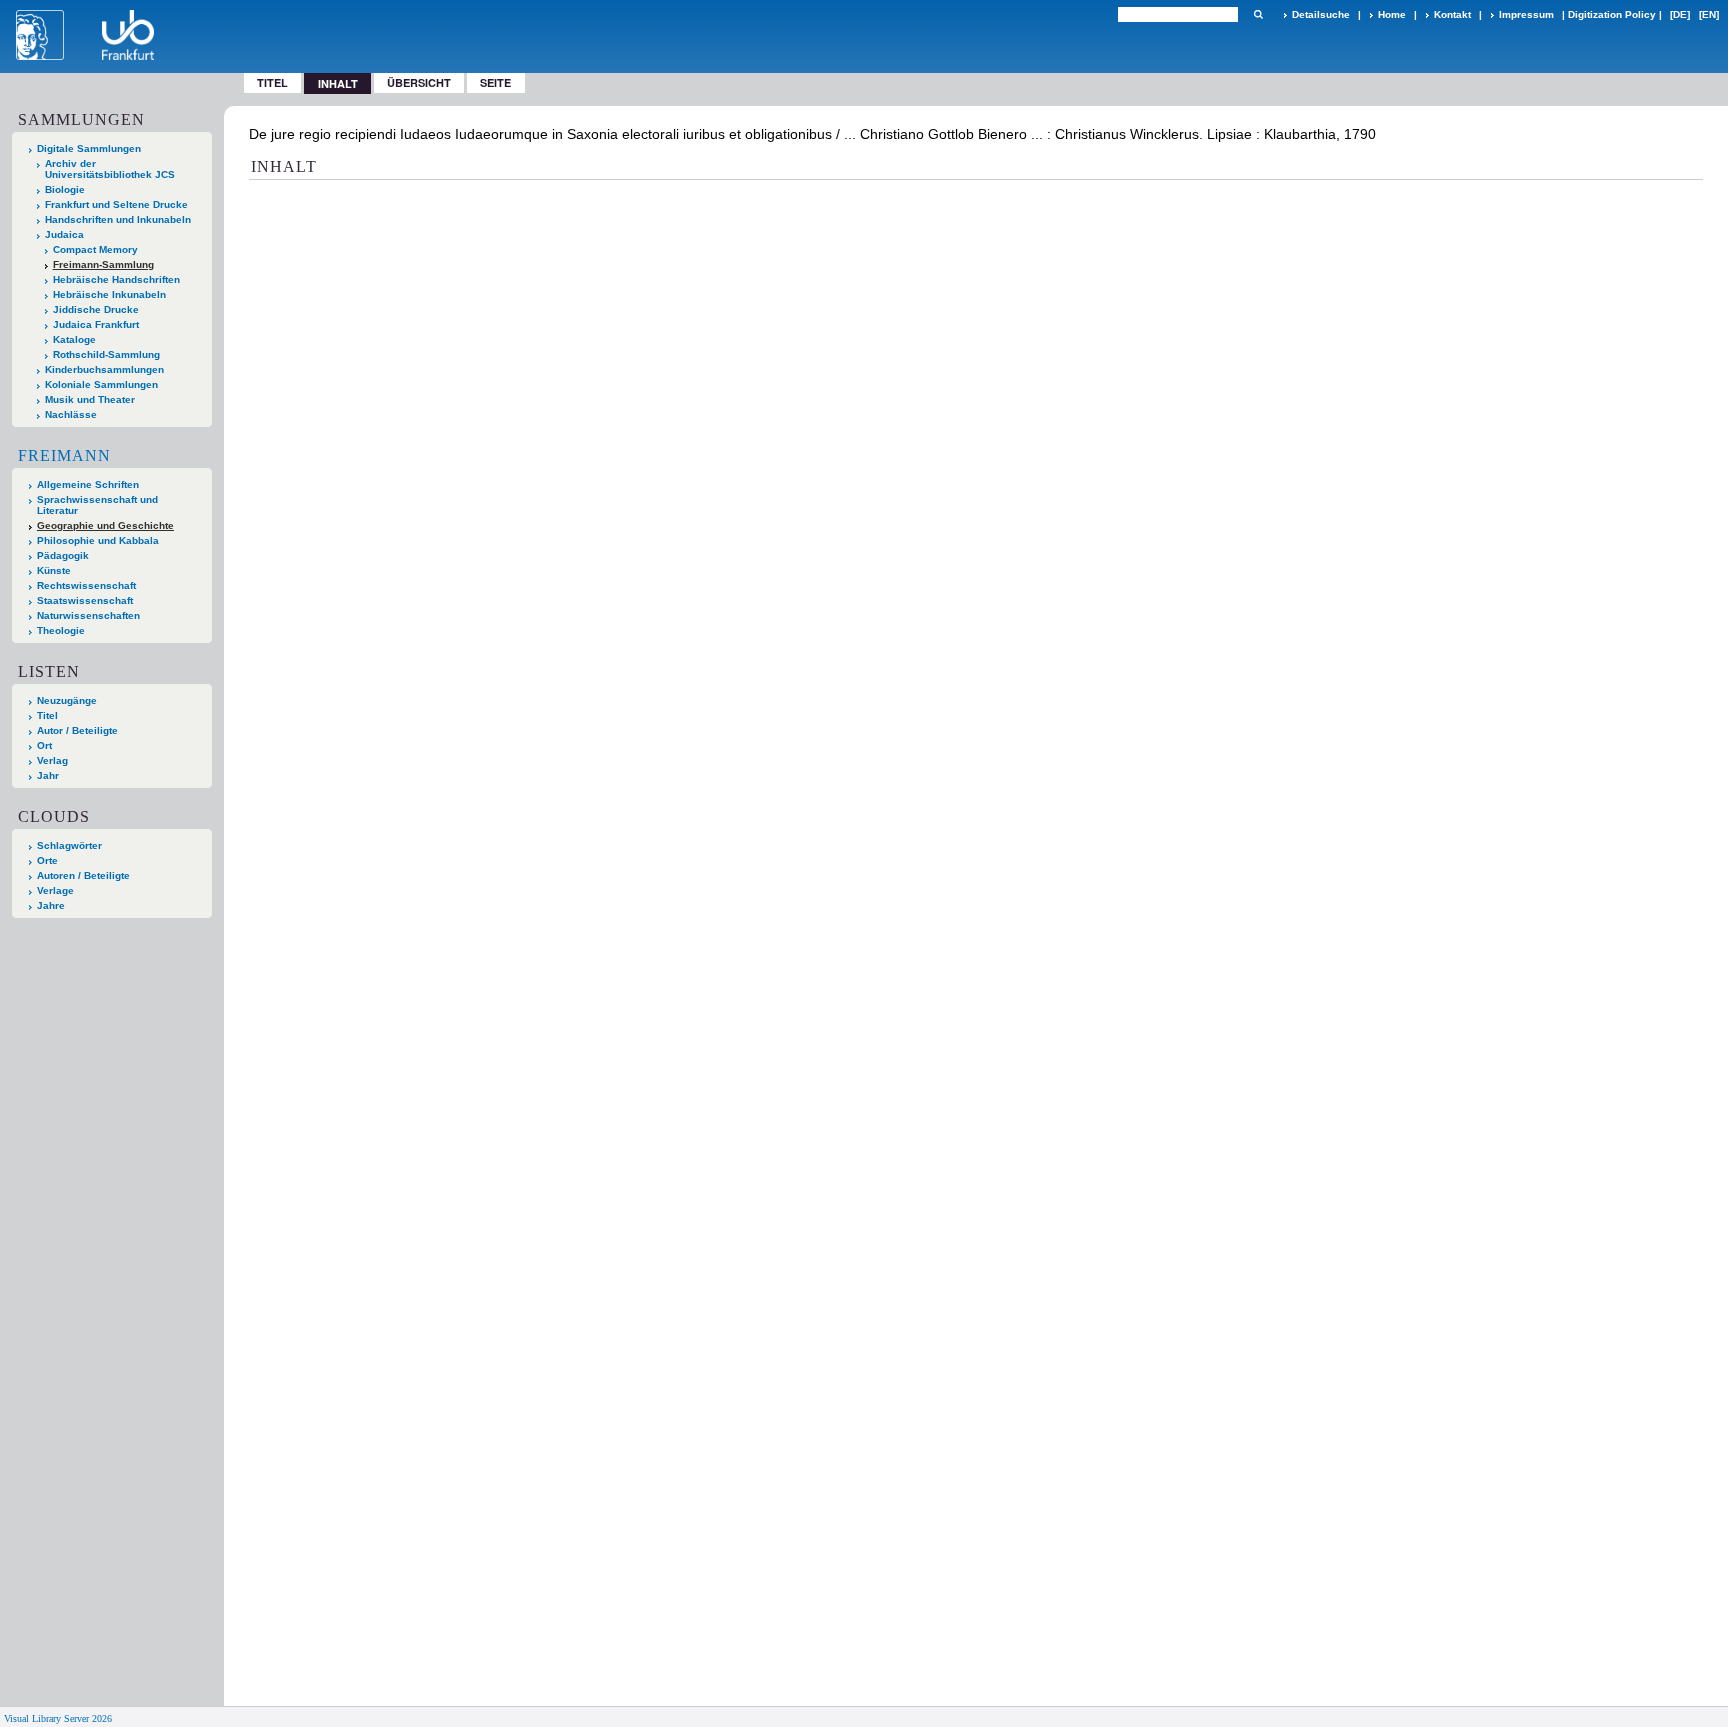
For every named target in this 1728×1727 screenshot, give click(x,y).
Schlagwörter (69, 845)
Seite (495, 82)
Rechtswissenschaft (86, 585)
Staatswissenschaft (85, 600)
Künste (54, 570)
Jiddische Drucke (96, 309)
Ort (44, 745)
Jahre (51, 905)
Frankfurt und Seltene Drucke (116, 204)
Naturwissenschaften (88, 615)
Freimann (64, 455)
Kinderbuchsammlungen (104, 369)
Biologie (65, 189)
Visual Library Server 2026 (58, 1718)
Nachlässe (71, 414)
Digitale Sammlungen (89, 148)
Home (1392, 14)
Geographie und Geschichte (105, 525)
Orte (47, 860)
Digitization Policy (1612, 14)
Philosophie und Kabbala (98, 540)
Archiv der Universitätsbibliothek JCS (110, 169)
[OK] (1258, 14)
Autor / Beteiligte (77, 730)
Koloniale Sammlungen (101, 384)
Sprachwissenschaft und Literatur (97, 505)
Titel (272, 82)
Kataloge (74, 339)
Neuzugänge (67, 700)
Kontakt (1452, 14)
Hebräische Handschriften (116, 279)
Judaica (64, 234)
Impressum (1526, 14)
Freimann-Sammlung (103, 264)
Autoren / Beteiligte (83, 875)
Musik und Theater (90, 399)
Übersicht (419, 82)
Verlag (52, 760)
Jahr (48, 775)
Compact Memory (95, 249)
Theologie (61, 630)
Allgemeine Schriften (88, 484)
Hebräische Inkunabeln (109, 294)
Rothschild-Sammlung (106, 354)
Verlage (55, 890)
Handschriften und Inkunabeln (118, 219)
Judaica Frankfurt (96, 324)
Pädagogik (63, 555)
